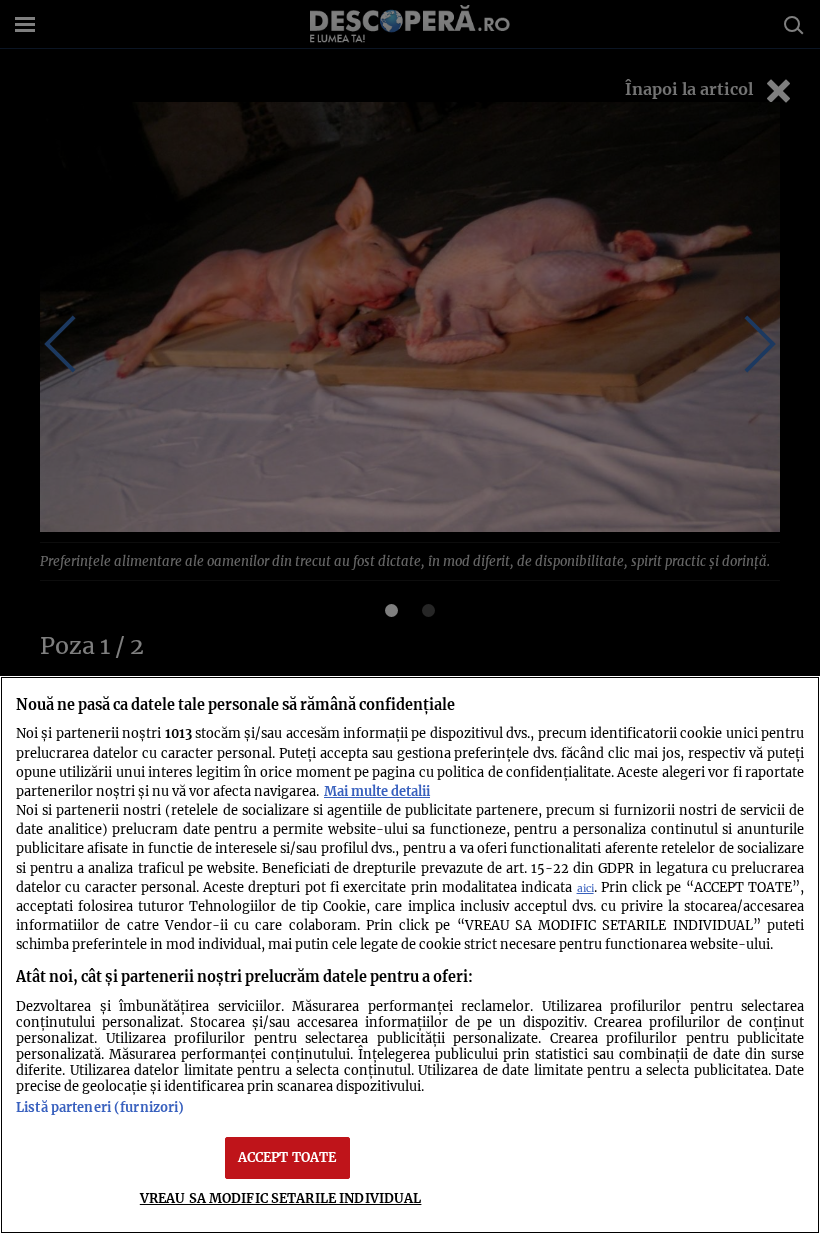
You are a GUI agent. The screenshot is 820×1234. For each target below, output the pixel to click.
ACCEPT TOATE (287, 1157)
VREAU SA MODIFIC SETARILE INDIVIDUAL (281, 1198)
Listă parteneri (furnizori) (100, 1107)
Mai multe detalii (377, 791)
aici (585, 888)
